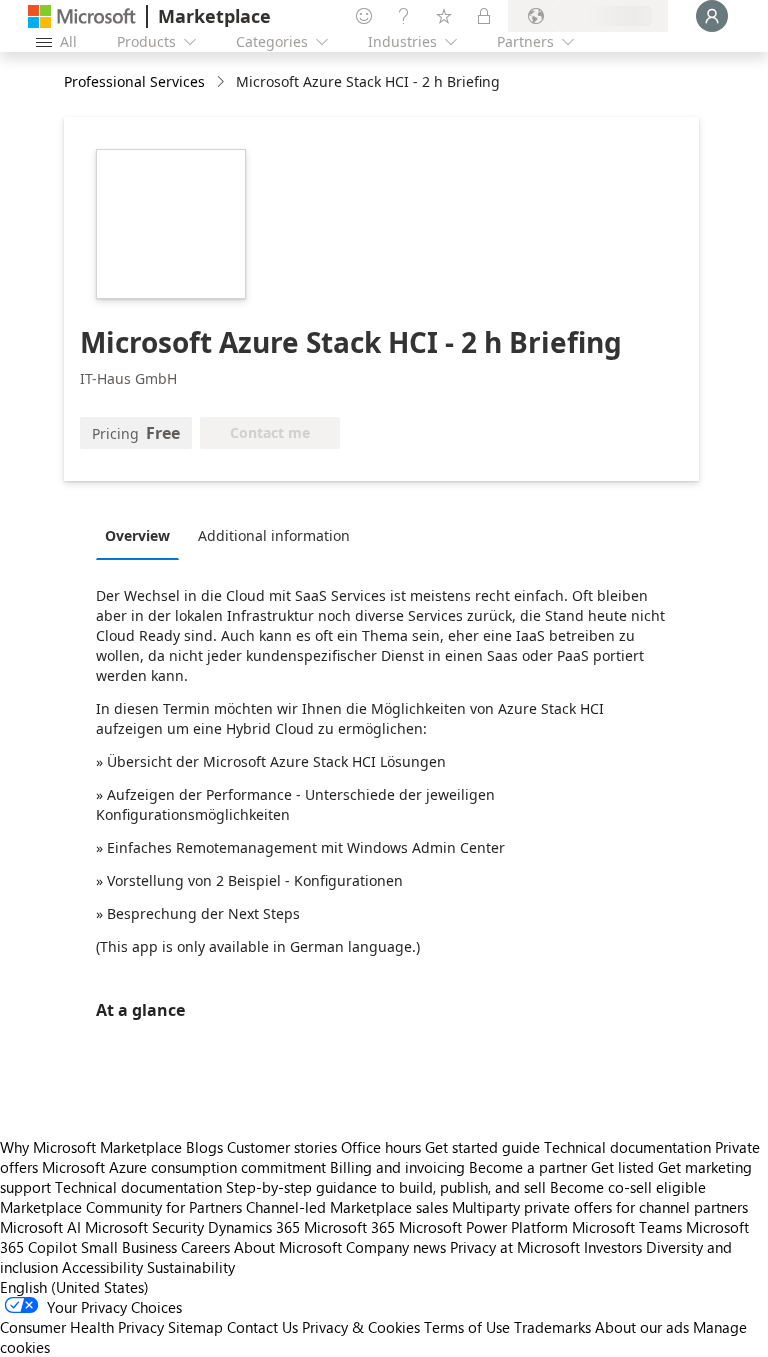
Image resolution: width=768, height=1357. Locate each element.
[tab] (142, 535)
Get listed (622, 1167)
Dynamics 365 (254, 1227)
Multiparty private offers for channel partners (600, 1207)
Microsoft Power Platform (483, 1227)
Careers (205, 1247)
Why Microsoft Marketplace (91, 1147)
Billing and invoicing (397, 1167)
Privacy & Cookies (361, 1327)
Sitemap (195, 1327)
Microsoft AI (40, 1227)
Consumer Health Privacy (82, 1327)
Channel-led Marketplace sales (347, 1207)
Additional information (274, 535)
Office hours (381, 1147)
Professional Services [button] (134, 81)
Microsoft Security (144, 1227)
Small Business (129, 1247)
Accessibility (102, 1267)
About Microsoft (288, 1247)
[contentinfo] (222, 82)
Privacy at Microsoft (515, 1247)
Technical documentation (627, 1147)
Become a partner (528, 1167)
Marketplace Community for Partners (121, 1207)
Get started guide (482, 1147)
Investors (613, 1247)
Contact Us (262, 1327)
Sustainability (191, 1267)
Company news (396, 1247)
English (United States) (74, 1287)
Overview (137, 535)
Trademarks (552, 1327)
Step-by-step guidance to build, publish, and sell (386, 1187)
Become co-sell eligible (628, 1187)
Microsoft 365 (349, 1227)
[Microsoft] (82, 16)
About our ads (642, 1327)
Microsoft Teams (627, 1227)
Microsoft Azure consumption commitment (186, 1167)
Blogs (204, 1147)
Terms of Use (467, 1327)
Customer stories (282, 1147)
